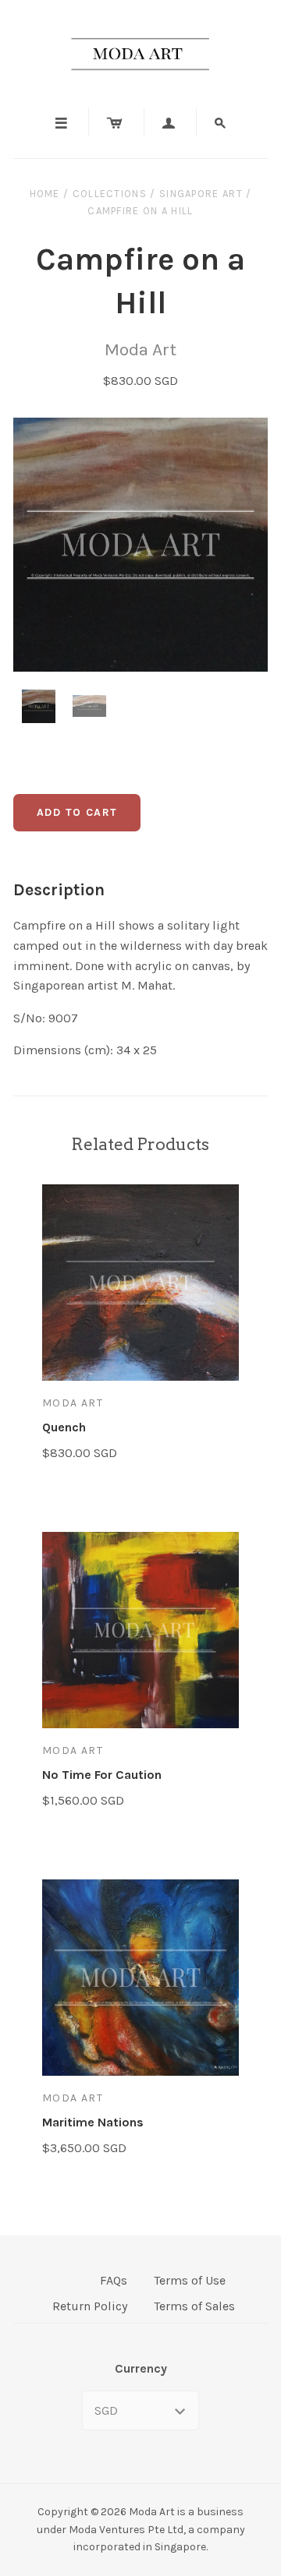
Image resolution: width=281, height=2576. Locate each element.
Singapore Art (201, 194)
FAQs (114, 2280)
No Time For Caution (102, 1775)
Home (45, 194)
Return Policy (90, 2306)
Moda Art (140, 349)
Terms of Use (190, 2280)
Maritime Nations (93, 2122)
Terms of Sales (194, 2306)
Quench (64, 1427)
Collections (110, 194)
